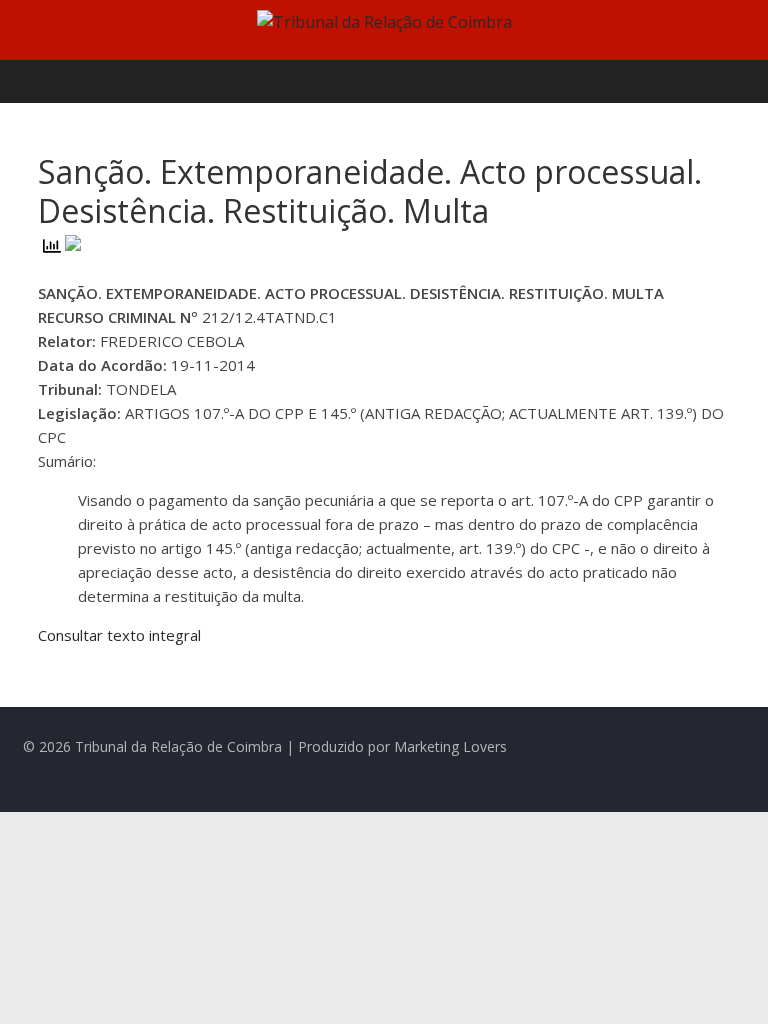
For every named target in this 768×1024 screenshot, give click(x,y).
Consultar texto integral (119, 635)
